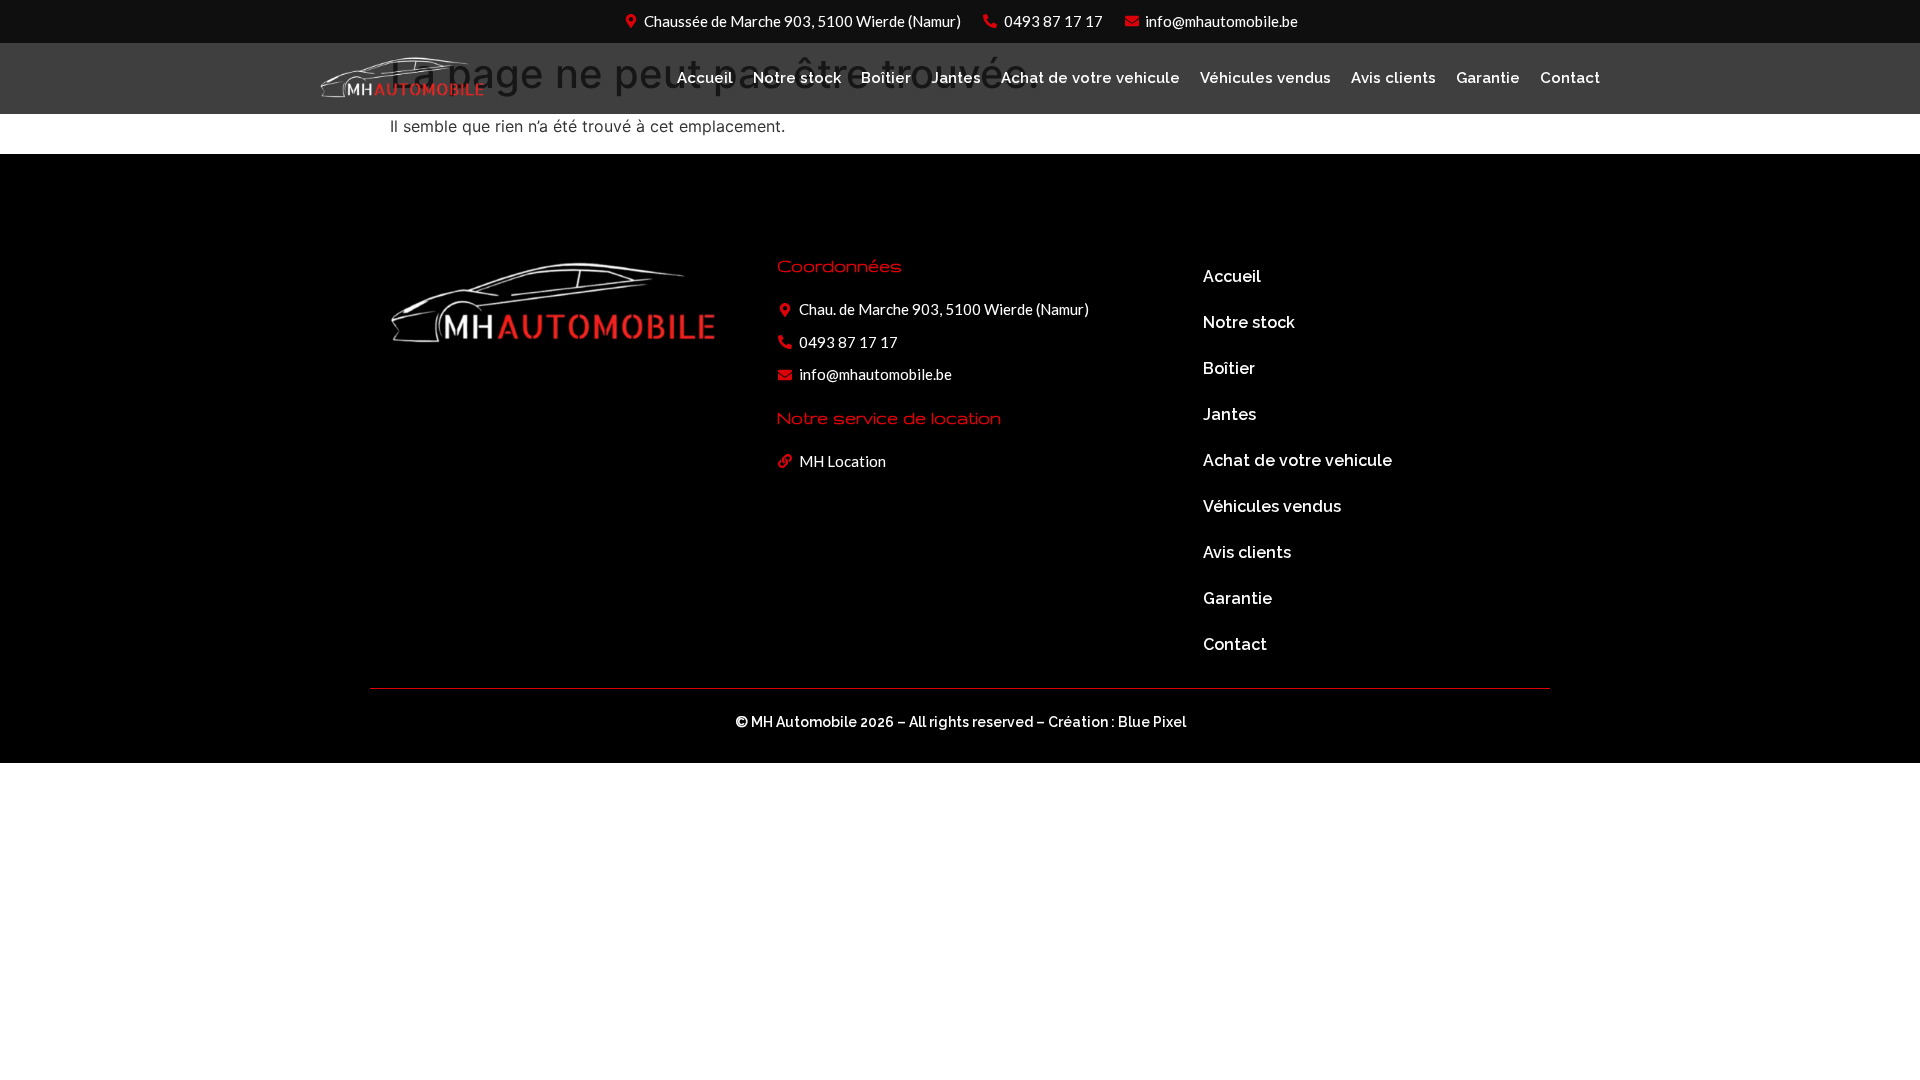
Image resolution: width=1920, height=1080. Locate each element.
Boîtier (886, 78)
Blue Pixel (1152, 722)
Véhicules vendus (1265, 78)
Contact (1570, 78)
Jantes (956, 78)
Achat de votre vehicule (1090, 78)
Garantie (1488, 78)
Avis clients (1393, 78)
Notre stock (797, 78)
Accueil (705, 78)
